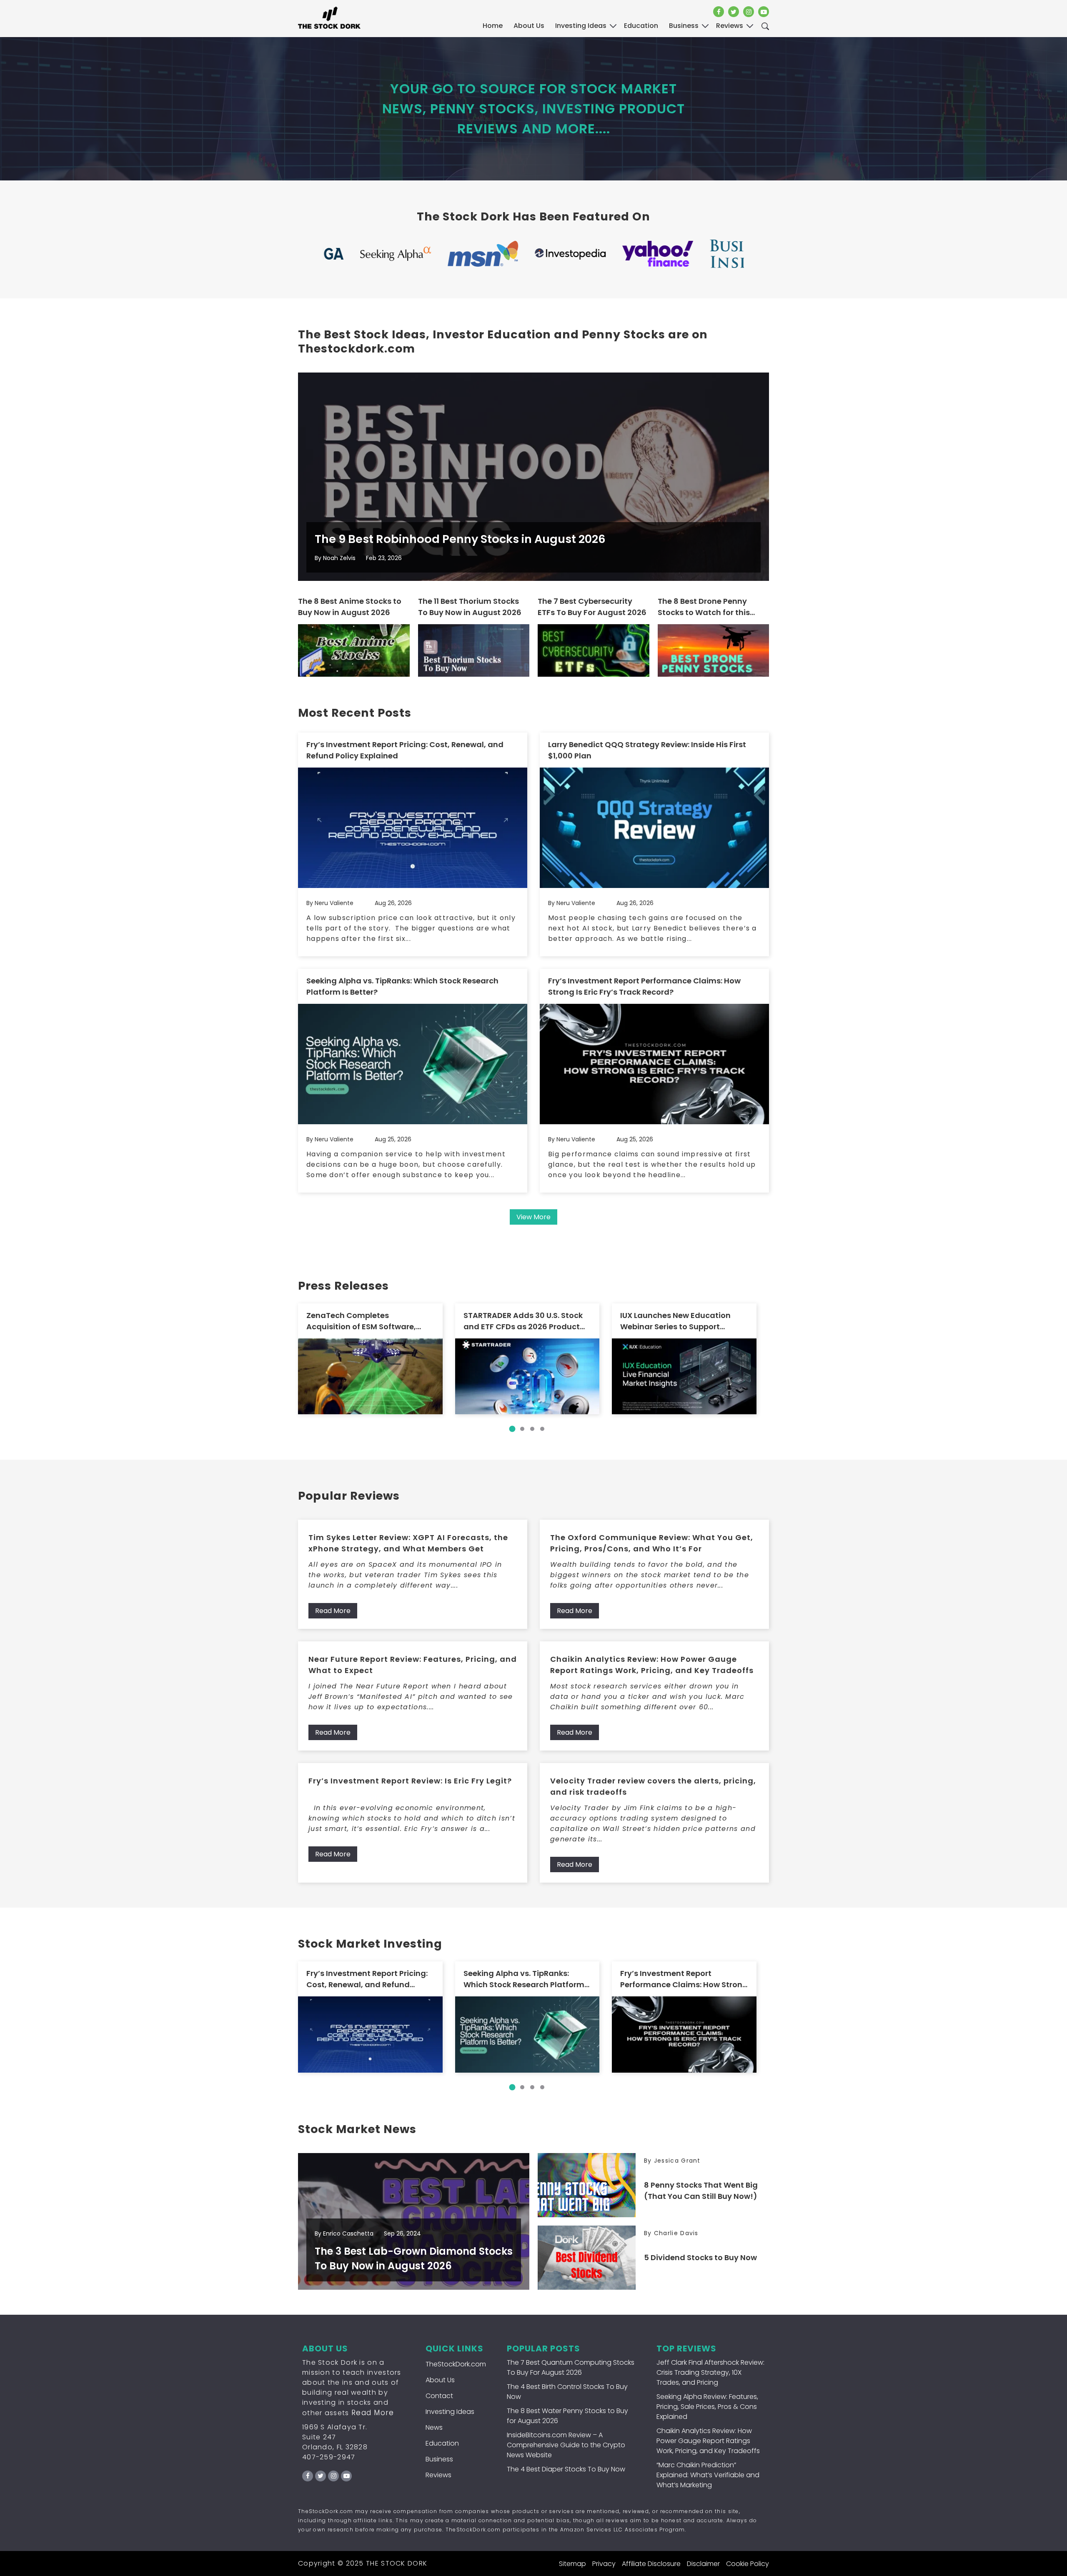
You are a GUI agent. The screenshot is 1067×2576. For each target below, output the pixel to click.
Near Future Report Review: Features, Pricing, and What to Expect (413, 1665)
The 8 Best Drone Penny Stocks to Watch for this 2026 (704, 607)
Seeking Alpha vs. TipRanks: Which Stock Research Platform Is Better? (402, 986)
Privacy (604, 2564)
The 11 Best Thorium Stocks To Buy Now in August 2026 (470, 607)
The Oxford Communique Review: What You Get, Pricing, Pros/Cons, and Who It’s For (652, 1543)
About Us (529, 26)
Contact (439, 2396)
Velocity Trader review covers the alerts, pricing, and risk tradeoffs (653, 1786)
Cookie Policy (748, 2564)
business (684, 26)
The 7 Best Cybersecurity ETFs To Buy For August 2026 (592, 607)
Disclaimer (703, 2564)
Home (493, 26)
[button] (512, 1429)
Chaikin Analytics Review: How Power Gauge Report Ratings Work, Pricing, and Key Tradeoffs (652, 1665)
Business (439, 2459)
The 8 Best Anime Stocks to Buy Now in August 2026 (350, 607)
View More (533, 1217)
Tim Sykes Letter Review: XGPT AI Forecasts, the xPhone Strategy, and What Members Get (408, 1543)
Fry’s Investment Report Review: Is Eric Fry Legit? (410, 1781)
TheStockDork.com (456, 2364)
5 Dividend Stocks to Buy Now (700, 2257)
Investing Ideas (450, 2412)
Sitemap (572, 2564)
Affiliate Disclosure (651, 2564)
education (641, 26)
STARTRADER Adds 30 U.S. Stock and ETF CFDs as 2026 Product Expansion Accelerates (523, 1321)
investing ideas (581, 26)
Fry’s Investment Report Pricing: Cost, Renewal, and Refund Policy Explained (405, 750)
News (434, 2427)
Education (442, 2443)
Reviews (438, 2475)
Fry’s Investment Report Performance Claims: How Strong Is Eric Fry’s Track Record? (644, 986)
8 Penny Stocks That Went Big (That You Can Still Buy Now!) (701, 2191)
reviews (730, 26)
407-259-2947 (329, 2457)
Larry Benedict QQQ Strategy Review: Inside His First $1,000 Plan (647, 750)
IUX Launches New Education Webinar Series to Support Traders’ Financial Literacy (675, 1321)
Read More (333, 1611)
